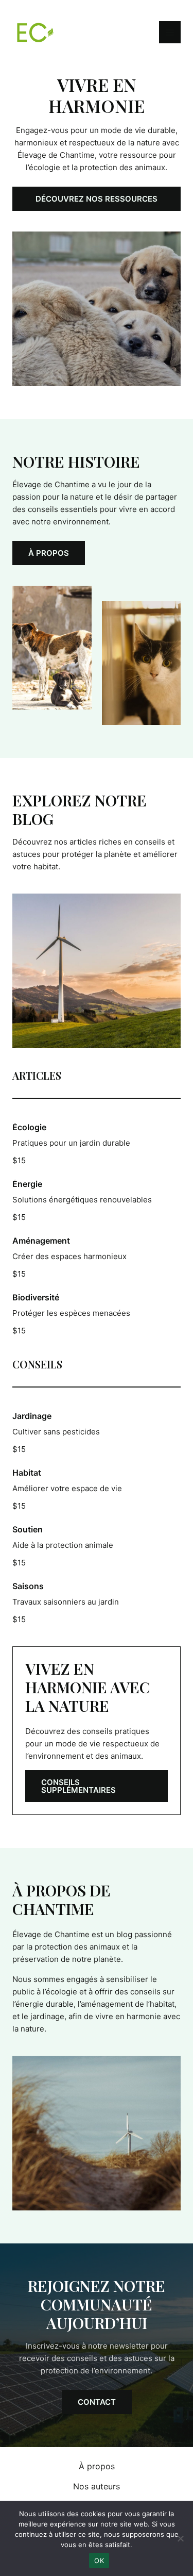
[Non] (180, 2538)
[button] (97, 199)
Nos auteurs (97, 2486)
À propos (97, 2466)
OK (99, 2561)
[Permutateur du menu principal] (170, 32)
